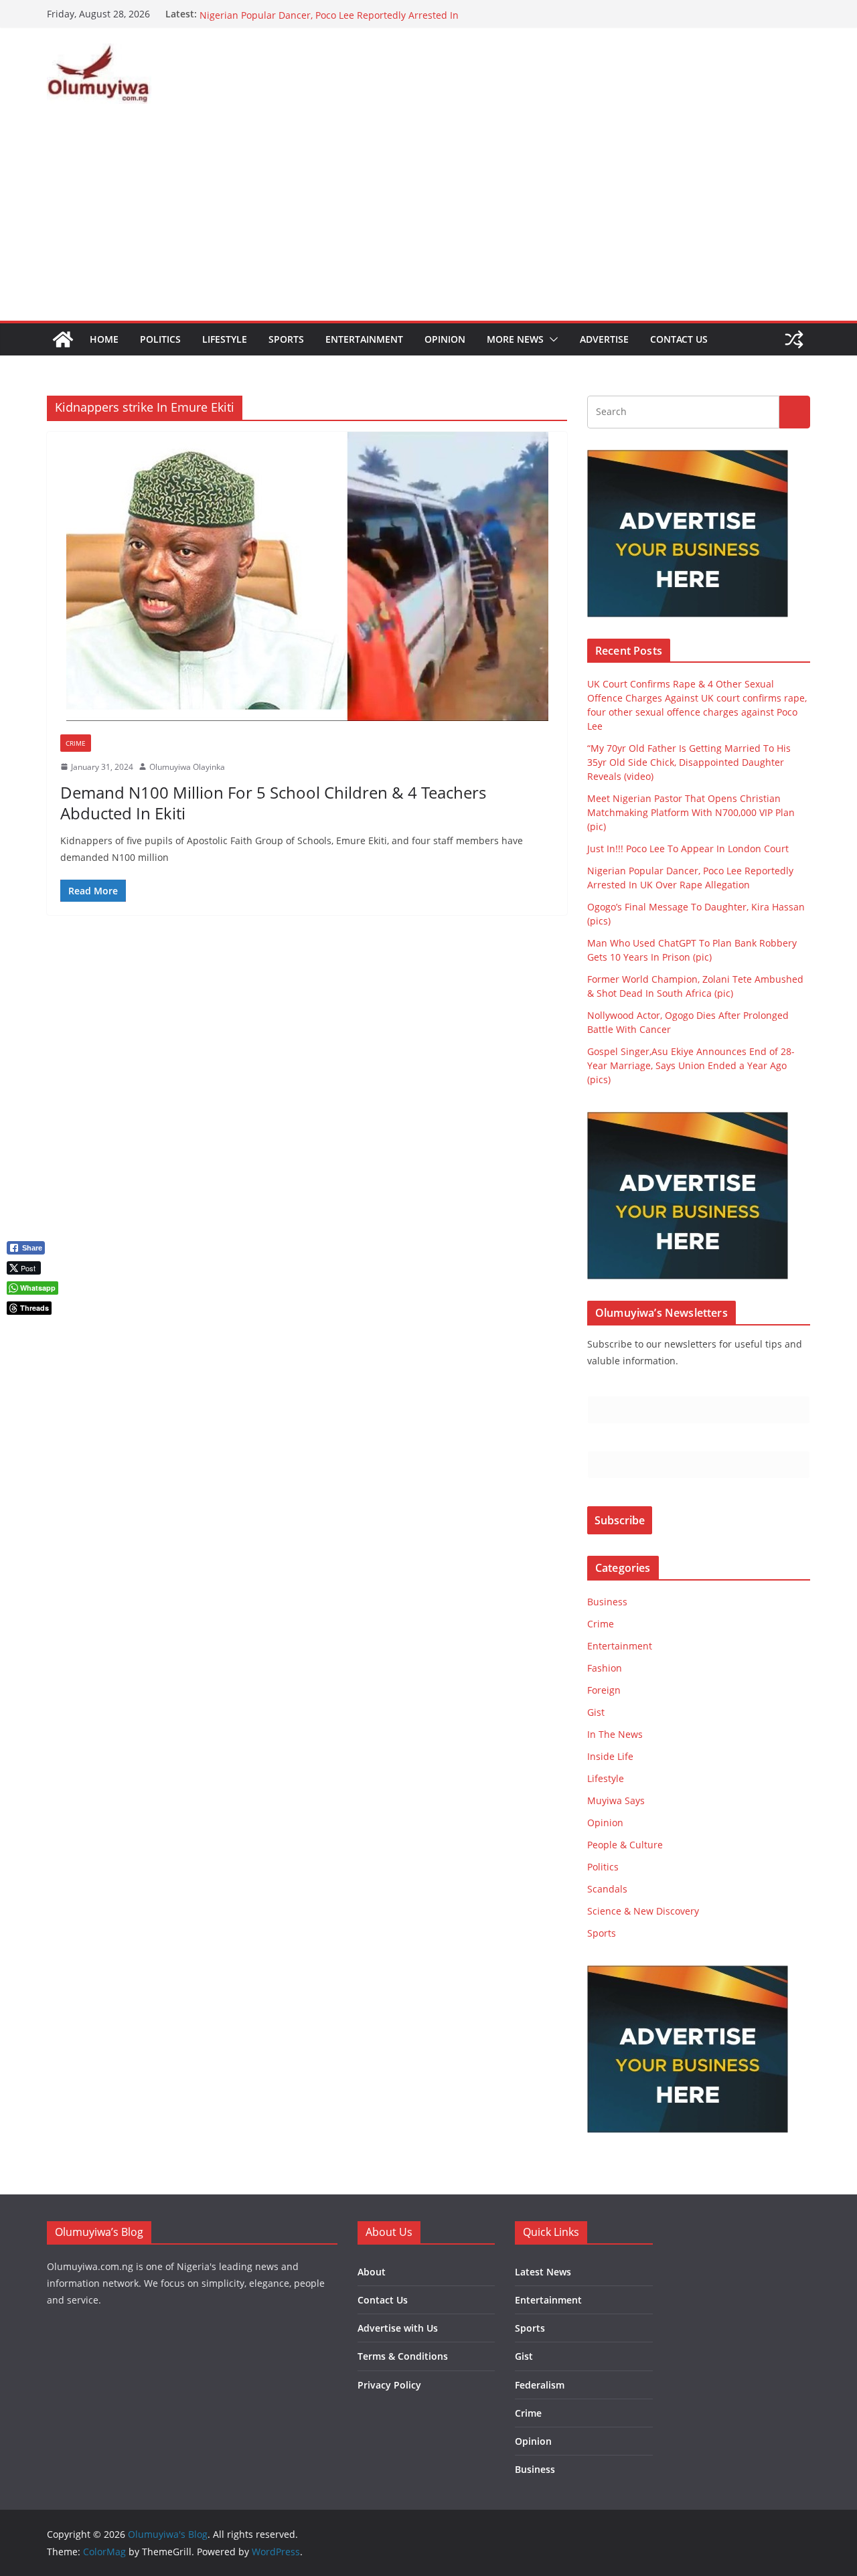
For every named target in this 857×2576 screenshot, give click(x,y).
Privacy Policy (389, 2385)
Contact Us (679, 339)
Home (104, 339)
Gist (596, 1712)
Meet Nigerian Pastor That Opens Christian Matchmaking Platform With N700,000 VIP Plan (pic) (691, 812)
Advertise (604, 339)
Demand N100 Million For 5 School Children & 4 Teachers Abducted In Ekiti (273, 803)
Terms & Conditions (403, 2356)
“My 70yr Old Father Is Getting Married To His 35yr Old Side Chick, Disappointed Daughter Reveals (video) (689, 762)
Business (607, 1602)
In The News (615, 1734)
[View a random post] (794, 339)
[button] (551, 339)
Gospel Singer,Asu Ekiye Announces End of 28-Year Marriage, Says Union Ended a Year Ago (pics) (691, 1065)
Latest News (543, 2272)
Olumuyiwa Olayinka (187, 767)
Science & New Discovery (643, 1911)
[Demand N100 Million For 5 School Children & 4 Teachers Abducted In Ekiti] (307, 576)
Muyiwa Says (616, 1800)
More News (515, 339)
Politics (160, 339)
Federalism (540, 2385)
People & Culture (625, 1845)
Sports (286, 339)
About (372, 2272)
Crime (76, 743)
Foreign (604, 1690)
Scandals (607, 1889)
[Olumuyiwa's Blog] (63, 339)
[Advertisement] (428, 220)
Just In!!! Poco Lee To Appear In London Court (300, 14)
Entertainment (364, 339)
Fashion (605, 1668)
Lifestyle (225, 339)
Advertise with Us (398, 2328)
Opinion (445, 339)
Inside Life (610, 1756)
